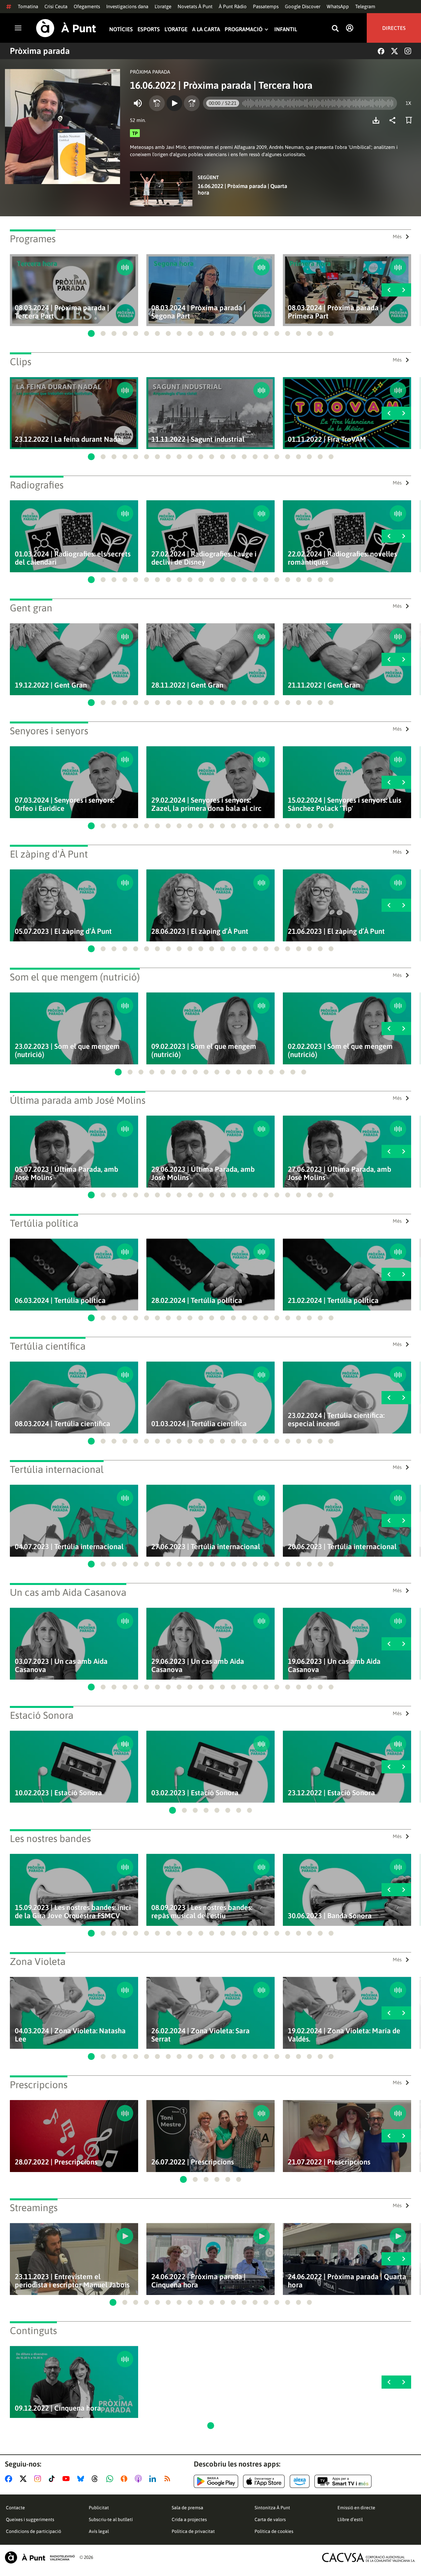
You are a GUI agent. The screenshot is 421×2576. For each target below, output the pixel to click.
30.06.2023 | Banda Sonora (330, 1916)
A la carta (206, 29)
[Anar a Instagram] (39, 2479)
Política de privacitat (193, 2531)
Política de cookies (274, 2531)
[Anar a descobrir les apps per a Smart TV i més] (343, 2481)
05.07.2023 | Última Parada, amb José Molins (67, 1173)
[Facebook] (381, 51)
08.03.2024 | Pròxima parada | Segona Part (198, 312)
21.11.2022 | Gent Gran (324, 685)
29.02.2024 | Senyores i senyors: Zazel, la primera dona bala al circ (206, 804)
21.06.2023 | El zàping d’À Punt (336, 931)
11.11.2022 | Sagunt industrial (198, 439)
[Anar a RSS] (169, 2479)
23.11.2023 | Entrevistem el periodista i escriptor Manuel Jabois (72, 2281)
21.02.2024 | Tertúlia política (333, 1300)
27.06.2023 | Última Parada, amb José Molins (340, 1173)
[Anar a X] (25, 2479)
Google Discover (303, 6)
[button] (91, 333)
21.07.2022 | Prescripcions (329, 2162)
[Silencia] (138, 103)
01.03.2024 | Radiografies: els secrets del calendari (73, 558)
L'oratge (163, 6)
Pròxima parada (40, 51)
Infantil (286, 29)
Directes (394, 28)
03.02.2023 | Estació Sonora (195, 1793)
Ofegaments (87, 6)
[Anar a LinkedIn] (154, 2479)
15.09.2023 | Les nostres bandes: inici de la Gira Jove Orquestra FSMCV (73, 1912)
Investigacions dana (127, 6)
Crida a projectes (189, 2519)
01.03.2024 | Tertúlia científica (199, 1424)
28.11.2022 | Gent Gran (187, 685)
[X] (395, 51)
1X (408, 103)
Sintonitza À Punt (272, 2508)
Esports (149, 29)
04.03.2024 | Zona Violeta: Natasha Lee (70, 2035)
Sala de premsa (187, 2508)
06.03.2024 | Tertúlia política (60, 1300)
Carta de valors (270, 2519)
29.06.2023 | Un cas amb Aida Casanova (198, 1666)
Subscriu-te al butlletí (111, 2519)
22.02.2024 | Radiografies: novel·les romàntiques (342, 558)
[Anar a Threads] (97, 2479)
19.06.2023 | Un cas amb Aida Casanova (334, 1666)
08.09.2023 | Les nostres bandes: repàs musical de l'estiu (202, 1912)
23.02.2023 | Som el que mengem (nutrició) (67, 1051)
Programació (244, 29)
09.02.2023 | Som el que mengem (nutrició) (204, 1051)
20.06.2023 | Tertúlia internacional (342, 1547)
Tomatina (28, 6)
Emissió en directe (356, 2508)
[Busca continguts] (335, 29)
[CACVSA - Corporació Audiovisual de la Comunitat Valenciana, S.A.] (369, 2557)
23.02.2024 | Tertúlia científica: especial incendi (336, 1420)
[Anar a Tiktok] (53, 2479)
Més (397, 236)
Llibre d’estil (350, 2519)
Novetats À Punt (195, 6)
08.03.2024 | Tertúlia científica (62, 1424)
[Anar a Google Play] (216, 2481)
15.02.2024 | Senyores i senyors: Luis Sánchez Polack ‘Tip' (345, 804)
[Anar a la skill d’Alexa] (300, 2481)
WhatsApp (338, 6)
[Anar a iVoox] (125, 2479)
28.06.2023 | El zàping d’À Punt (200, 931)
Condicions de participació (34, 2531)
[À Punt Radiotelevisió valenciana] (40, 2557)
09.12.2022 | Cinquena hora (58, 2408)
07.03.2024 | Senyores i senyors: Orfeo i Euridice (64, 804)
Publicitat (99, 2508)
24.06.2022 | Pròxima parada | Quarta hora (347, 2281)
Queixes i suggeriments (30, 2519)
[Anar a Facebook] (10, 2479)
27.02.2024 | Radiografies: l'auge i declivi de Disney (204, 558)
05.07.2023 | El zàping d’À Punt (63, 931)
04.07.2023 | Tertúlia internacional (69, 1547)
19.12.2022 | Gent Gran (51, 685)
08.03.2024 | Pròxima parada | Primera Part (335, 312)
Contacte (15, 2508)
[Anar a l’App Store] (264, 2481)
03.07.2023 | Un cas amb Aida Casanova (61, 1666)
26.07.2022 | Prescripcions (193, 2162)
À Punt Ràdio (233, 6)
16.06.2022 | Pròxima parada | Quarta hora (242, 189)
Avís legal (99, 2531)
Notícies (121, 29)
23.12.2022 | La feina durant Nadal (69, 439)
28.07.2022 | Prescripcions (56, 2162)
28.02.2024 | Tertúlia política (197, 1300)
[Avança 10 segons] (192, 103)
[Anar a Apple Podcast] (140, 2479)
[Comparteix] (394, 120)
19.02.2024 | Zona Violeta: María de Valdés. (344, 2035)
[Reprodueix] (174, 103)
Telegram (365, 6)
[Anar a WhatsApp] (111, 2479)
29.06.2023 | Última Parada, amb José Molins (203, 1173)
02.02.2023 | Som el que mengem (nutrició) (340, 1051)
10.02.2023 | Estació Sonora (58, 1793)
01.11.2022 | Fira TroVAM (327, 439)
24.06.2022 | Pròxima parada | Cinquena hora (198, 2281)
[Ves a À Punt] (66, 28)
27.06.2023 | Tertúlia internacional (206, 1547)
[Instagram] (408, 51)
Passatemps (266, 6)
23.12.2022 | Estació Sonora (331, 1793)
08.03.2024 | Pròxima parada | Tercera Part (62, 312)
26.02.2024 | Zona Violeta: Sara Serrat (200, 2035)
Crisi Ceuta (56, 6)
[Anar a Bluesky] (82, 2479)
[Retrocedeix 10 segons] (157, 103)
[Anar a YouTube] (67, 2479)
